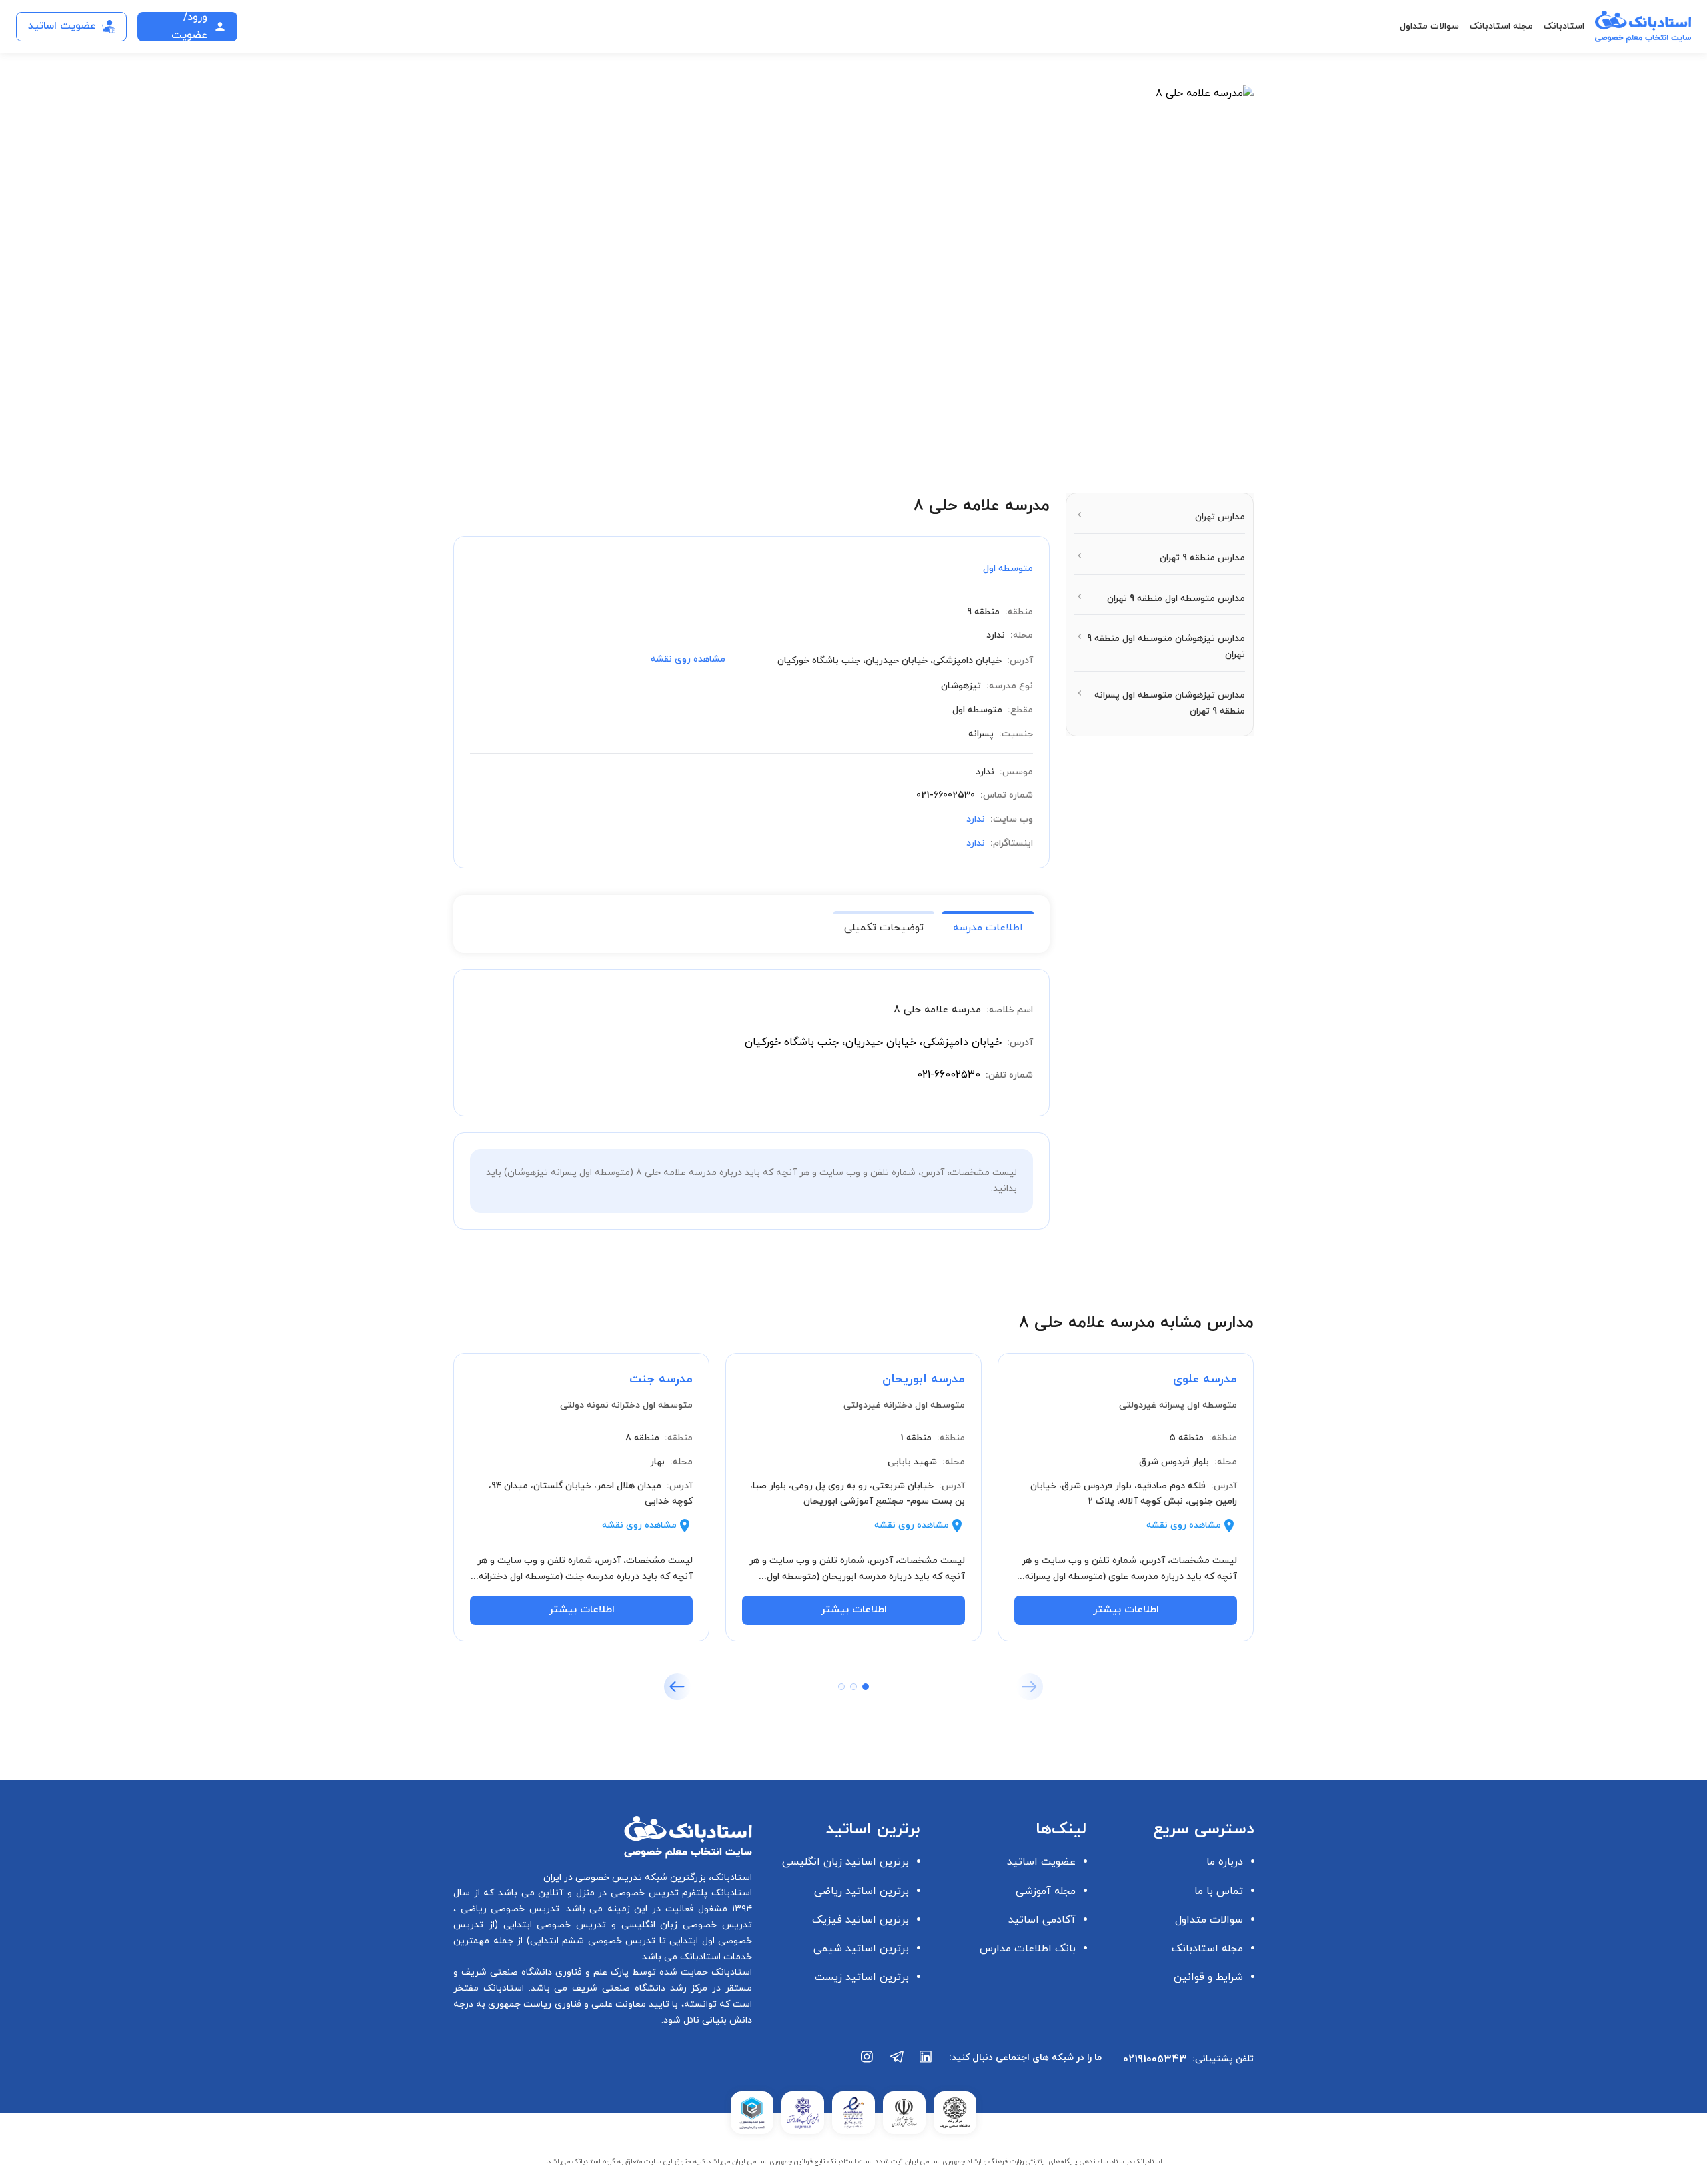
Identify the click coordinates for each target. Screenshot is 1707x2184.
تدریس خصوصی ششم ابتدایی (593, 1941)
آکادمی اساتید (1042, 1920)
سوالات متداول (1429, 26)
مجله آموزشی (1046, 1891)
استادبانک (1564, 26)
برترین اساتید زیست (862, 1977)
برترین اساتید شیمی (861, 1949)
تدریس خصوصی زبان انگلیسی (684, 1925)
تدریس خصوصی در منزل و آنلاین (607, 1893)
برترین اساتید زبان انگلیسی (845, 1862)
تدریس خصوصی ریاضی (508, 1909)
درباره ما (1225, 1862)
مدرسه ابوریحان (924, 1379)
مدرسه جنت (661, 1379)
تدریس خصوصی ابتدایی (552, 1925)
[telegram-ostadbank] (897, 2063)
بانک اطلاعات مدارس (1028, 1949)
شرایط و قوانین (1208, 1977)
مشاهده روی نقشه (688, 659)
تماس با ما (1219, 1891)
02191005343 (1155, 2059)
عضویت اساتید (1041, 1862)
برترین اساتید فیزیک (861, 1920)
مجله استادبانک (1501, 26)
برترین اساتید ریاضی (862, 1891)
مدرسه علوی (1205, 1379)
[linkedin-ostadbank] (926, 2063)
